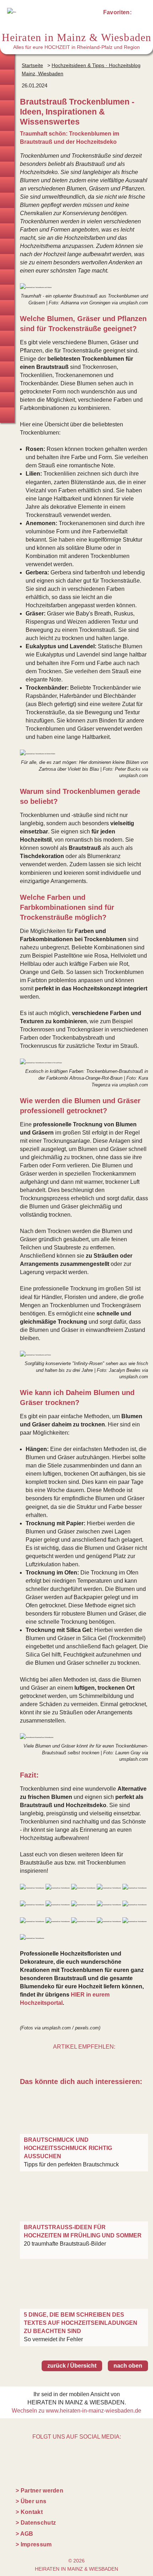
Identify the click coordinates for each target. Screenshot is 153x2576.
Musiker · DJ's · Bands (7, 246)
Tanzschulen (7, 354)
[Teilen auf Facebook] (92, 2060)
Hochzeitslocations (7, 108)
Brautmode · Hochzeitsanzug (7, 77)
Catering (7, 216)
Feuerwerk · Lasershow (7, 308)
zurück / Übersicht (72, 2366)
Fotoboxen (7, 185)
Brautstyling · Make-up (7, 154)
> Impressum (34, 2544)
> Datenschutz (36, 2523)
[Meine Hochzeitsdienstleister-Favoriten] (139, 14)
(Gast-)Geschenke (7, 338)
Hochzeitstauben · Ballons (7, 292)
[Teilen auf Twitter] (76, 2060)
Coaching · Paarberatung (7, 369)
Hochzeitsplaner (7, 62)
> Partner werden (39, 2491)
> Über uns (31, 2501)
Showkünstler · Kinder (7, 262)
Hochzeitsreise (7, 400)
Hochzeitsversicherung (7, 415)
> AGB (25, 2534)
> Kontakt (29, 2512)
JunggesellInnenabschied (7, 384)
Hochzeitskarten (7, 169)
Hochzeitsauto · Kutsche (7, 277)
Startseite (32, 65)
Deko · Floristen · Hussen (7, 200)
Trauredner (7, 123)
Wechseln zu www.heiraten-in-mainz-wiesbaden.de (76, 2411)
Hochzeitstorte (7, 231)
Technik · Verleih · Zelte (7, 323)
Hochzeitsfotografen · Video (7, 139)
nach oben (128, 2366)
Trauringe (7, 93)
